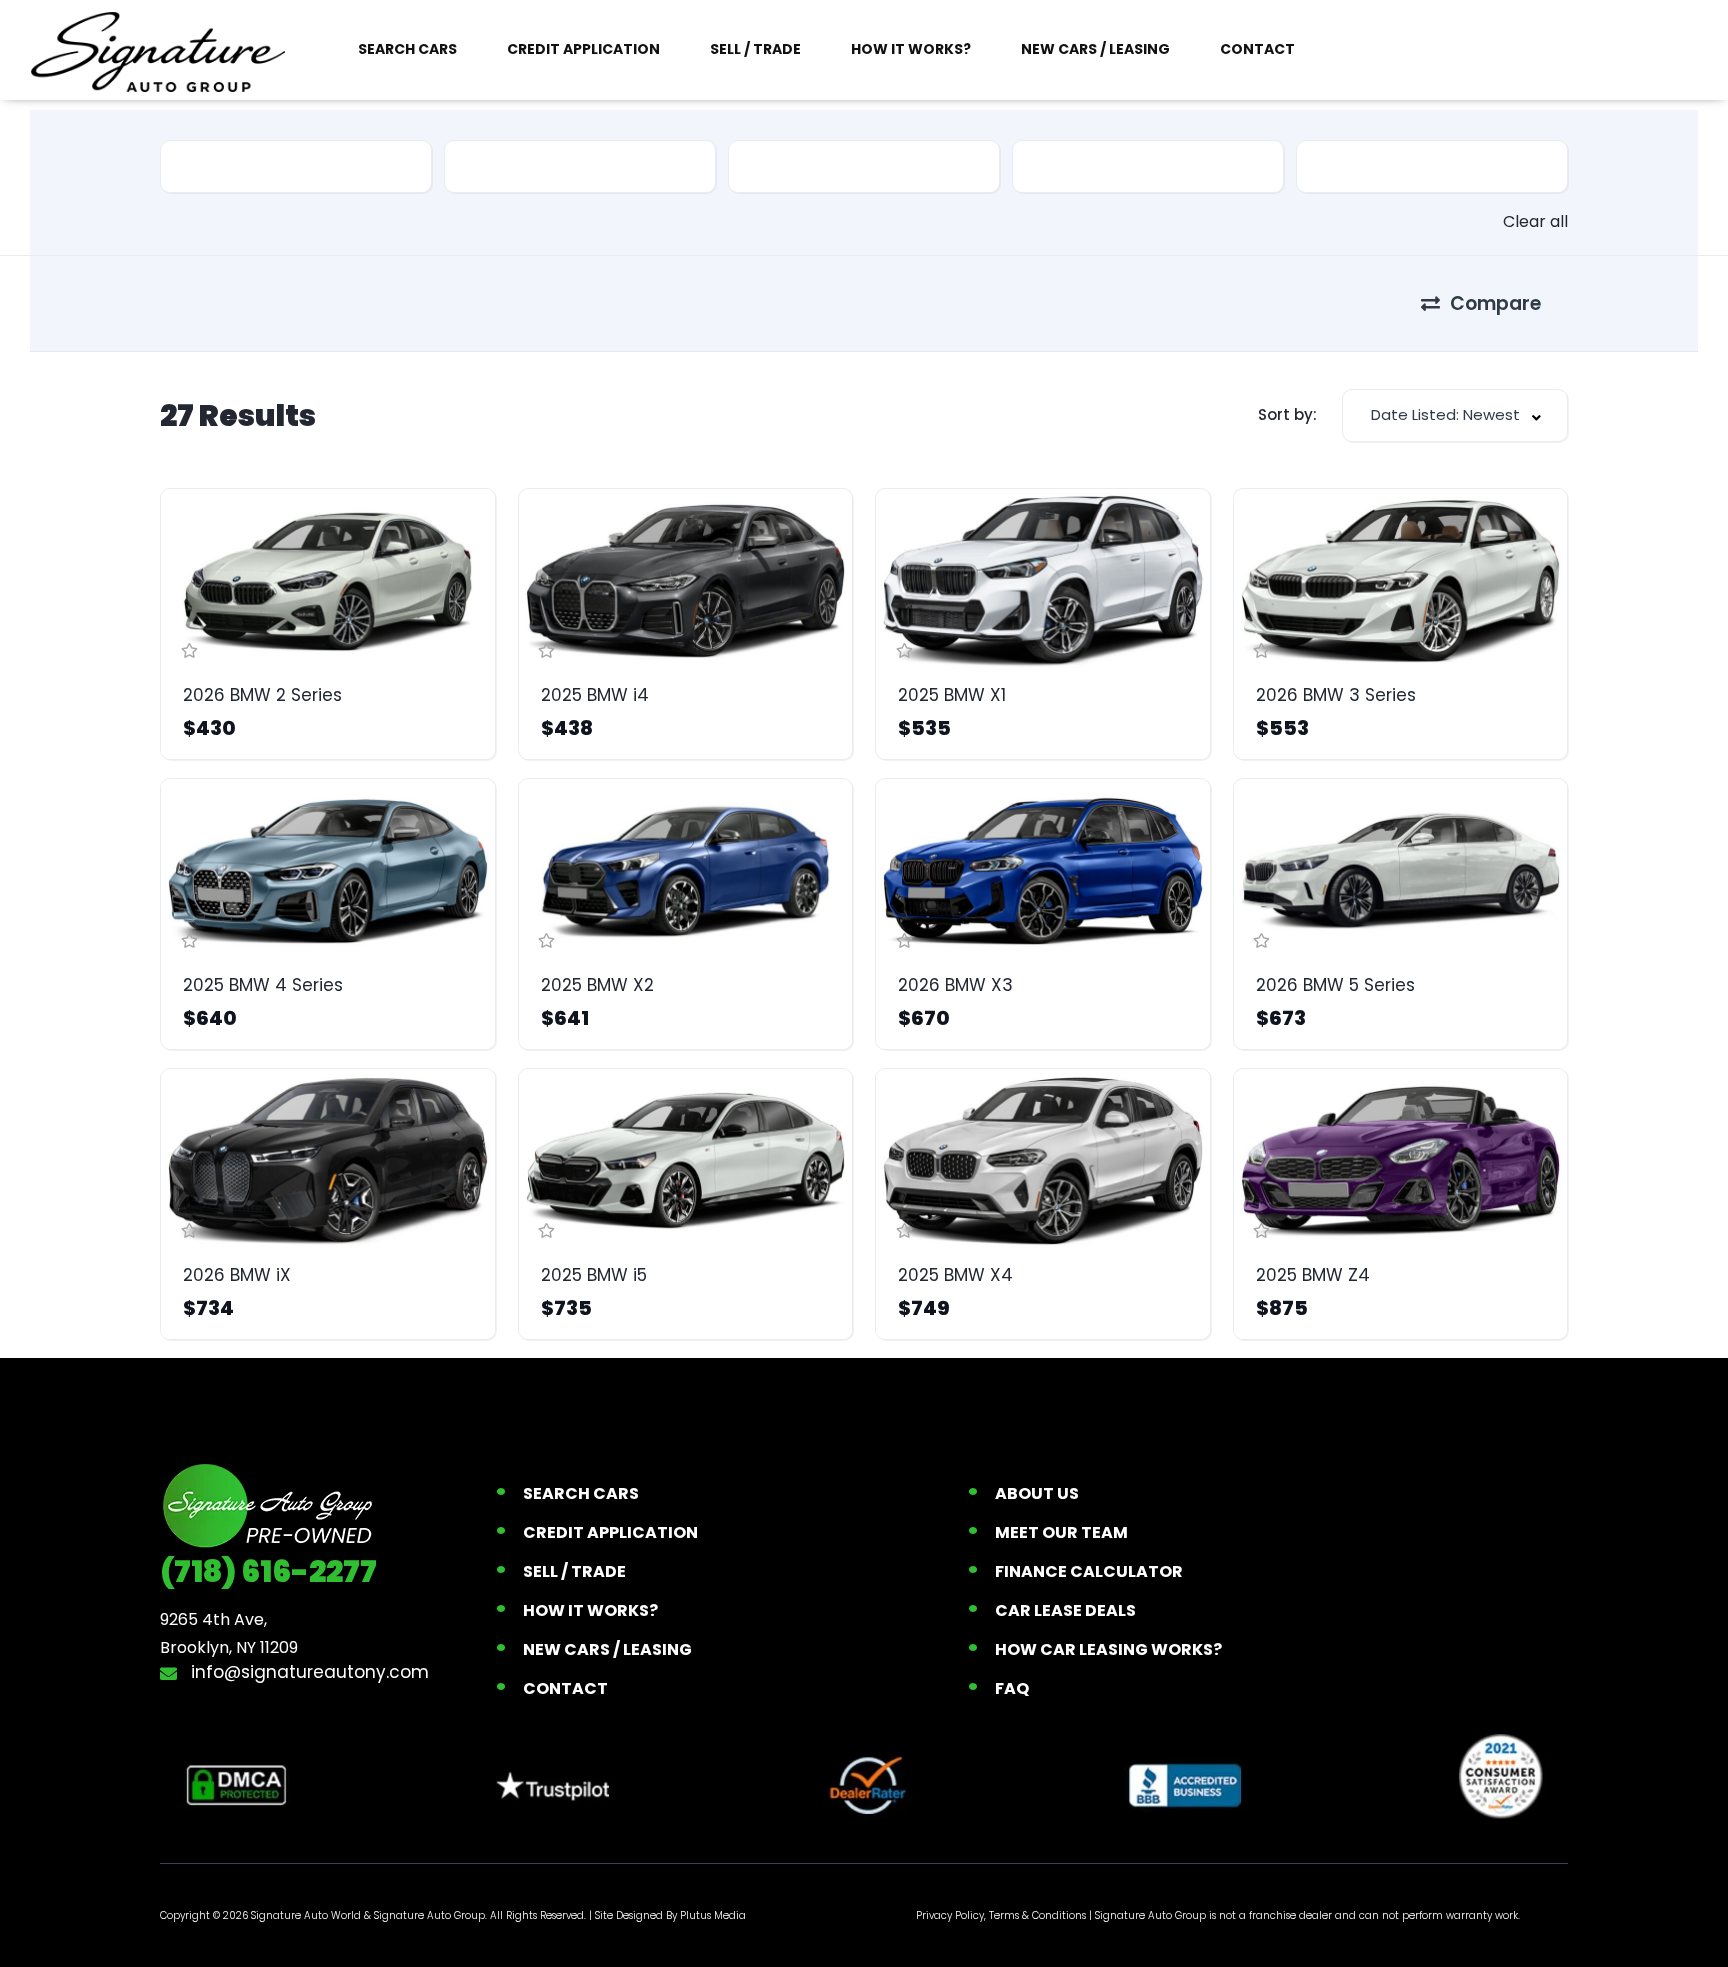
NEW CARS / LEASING (1095, 49)
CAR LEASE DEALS (1065, 1610)
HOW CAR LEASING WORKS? (1108, 1649)
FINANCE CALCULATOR (1089, 1571)
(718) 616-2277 (268, 1571)
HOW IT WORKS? (911, 49)
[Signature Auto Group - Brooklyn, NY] (157, 50)
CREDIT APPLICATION (583, 49)
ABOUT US (1037, 1493)
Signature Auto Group (429, 1915)
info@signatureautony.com (307, 1672)
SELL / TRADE (755, 49)
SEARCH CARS (407, 49)
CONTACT (1257, 49)
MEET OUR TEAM (1061, 1532)
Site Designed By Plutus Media (670, 1915)
